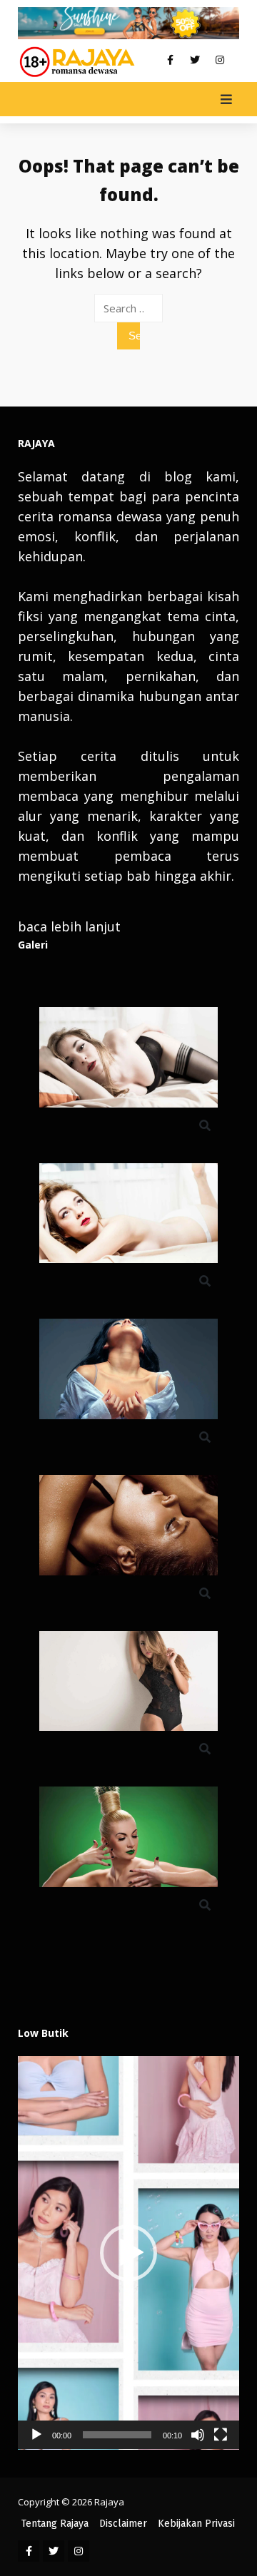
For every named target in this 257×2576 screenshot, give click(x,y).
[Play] (36, 2435)
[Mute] (198, 2435)
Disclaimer (123, 2524)
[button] (128, 2253)
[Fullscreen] (221, 2435)
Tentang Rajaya (55, 2524)
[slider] (117, 2435)
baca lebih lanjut (69, 926)
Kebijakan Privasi (196, 2524)
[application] (128, 2253)
